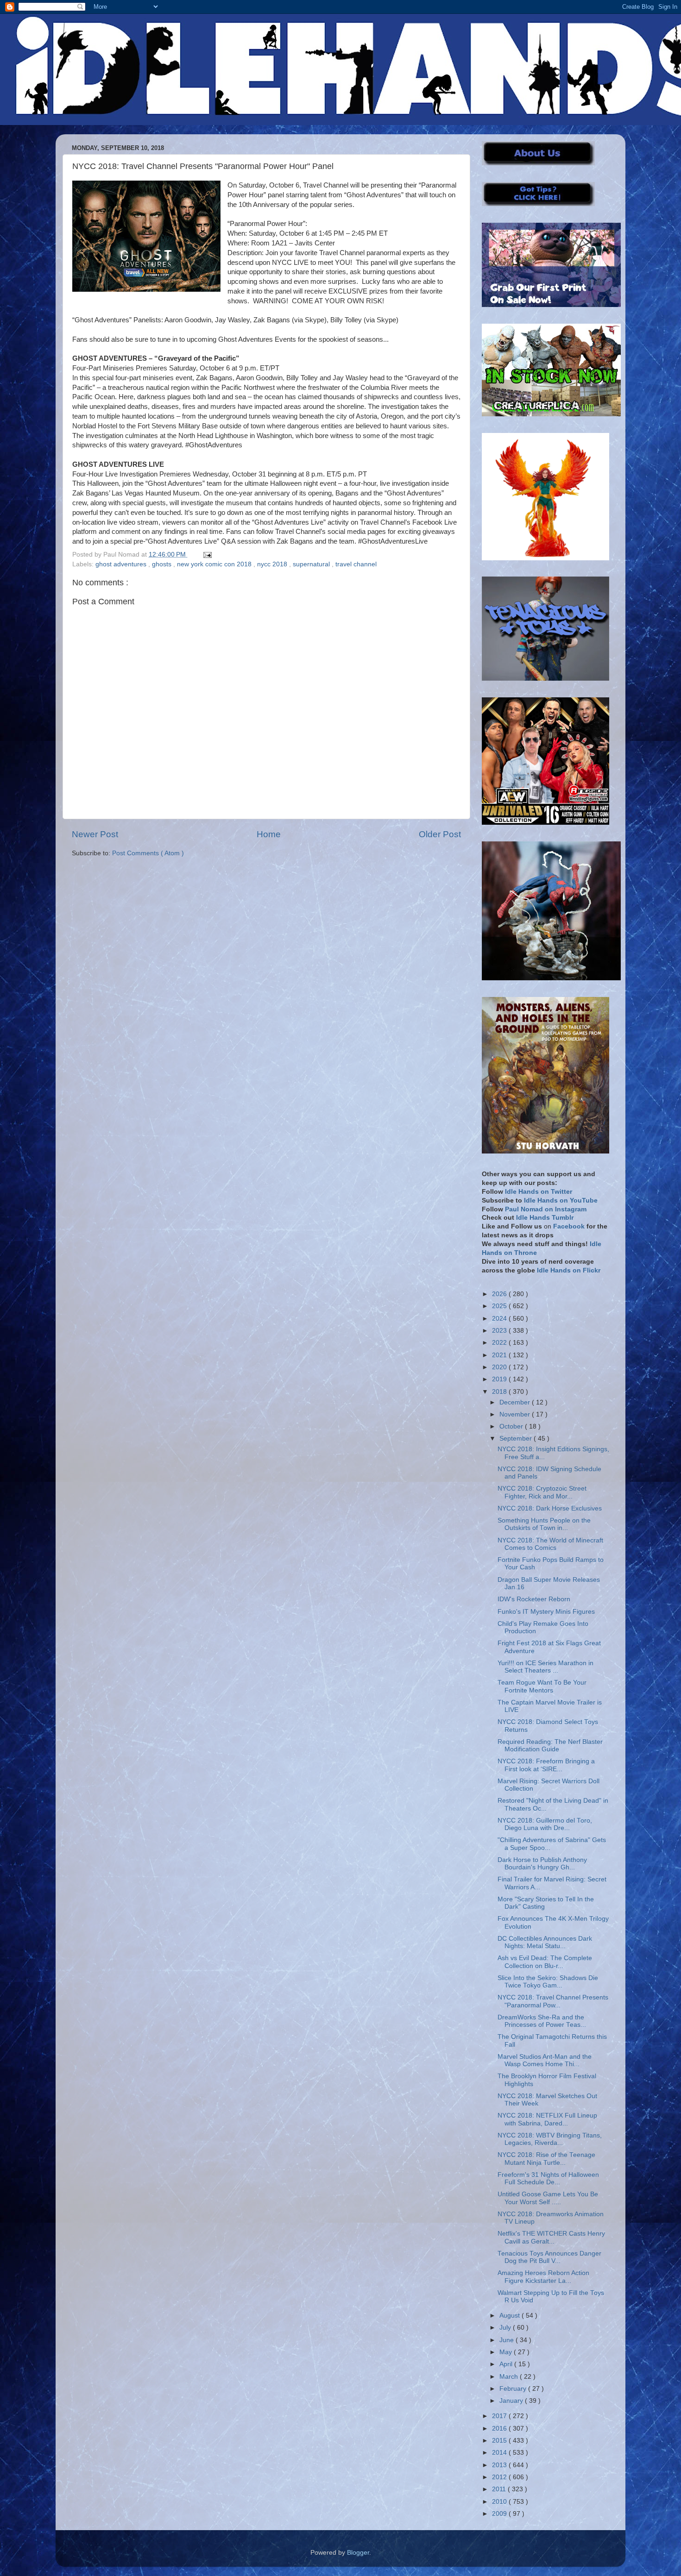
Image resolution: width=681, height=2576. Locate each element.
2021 (500, 1355)
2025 (500, 1306)
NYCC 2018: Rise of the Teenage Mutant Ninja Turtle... (546, 2159)
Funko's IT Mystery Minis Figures (546, 1612)
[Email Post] (206, 555)
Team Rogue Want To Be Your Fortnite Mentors (542, 1686)
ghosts (163, 564)
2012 (500, 2477)
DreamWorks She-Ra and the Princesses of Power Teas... (542, 2021)
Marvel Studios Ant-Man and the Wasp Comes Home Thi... (545, 2060)
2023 (500, 1331)
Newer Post (95, 834)
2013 (500, 2465)
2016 (500, 2429)
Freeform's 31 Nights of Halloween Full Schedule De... (548, 2178)
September (517, 1438)
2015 (500, 2441)
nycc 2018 (273, 564)
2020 (500, 1367)
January (512, 2401)
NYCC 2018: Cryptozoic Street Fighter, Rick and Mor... (542, 1492)
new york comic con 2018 (215, 564)
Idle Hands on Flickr (569, 1270)
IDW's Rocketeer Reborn (534, 1599)
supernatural (312, 564)
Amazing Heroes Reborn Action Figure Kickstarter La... (543, 2277)
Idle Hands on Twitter (539, 1192)
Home (269, 834)
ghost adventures (122, 564)
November (516, 1414)
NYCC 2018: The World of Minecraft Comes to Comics (550, 1544)
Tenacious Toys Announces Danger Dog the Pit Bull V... (549, 2257)
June (508, 2340)
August (511, 2316)
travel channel (356, 564)
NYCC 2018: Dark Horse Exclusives (550, 1508)
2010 (500, 2502)
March (510, 2377)
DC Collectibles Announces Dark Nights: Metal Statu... (545, 1942)
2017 (500, 2416)
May (507, 2352)
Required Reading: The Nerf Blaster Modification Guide (550, 1746)
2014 (500, 2453)
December (516, 1402)
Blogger (358, 2553)
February (514, 2389)
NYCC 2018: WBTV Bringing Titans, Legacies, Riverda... (550, 2139)
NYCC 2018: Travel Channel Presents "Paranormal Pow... (553, 2001)
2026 (500, 1294)
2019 (500, 1379)
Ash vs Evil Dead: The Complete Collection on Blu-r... (545, 1962)
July (506, 2328)
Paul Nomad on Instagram (546, 1209)
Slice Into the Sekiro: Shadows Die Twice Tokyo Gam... (548, 1982)
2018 (500, 1392)
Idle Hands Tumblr (545, 1218)
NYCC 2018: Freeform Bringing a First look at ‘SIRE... (546, 1765)
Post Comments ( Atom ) (148, 853)
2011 (500, 2489)
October (512, 1426)
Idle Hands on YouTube (561, 1200)
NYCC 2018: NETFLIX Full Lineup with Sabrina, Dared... (547, 2119)
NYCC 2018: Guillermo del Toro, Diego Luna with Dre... (545, 1824)
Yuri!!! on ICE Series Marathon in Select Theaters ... (545, 1667)
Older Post (440, 834)
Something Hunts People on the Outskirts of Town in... (544, 1524)
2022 (500, 1343)
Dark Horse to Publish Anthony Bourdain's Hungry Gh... (542, 1864)
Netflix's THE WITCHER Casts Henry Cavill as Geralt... (551, 2237)
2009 (500, 2514)
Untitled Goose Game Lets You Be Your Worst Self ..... (548, 2198)
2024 (500, 1319)
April (507, 2364)
